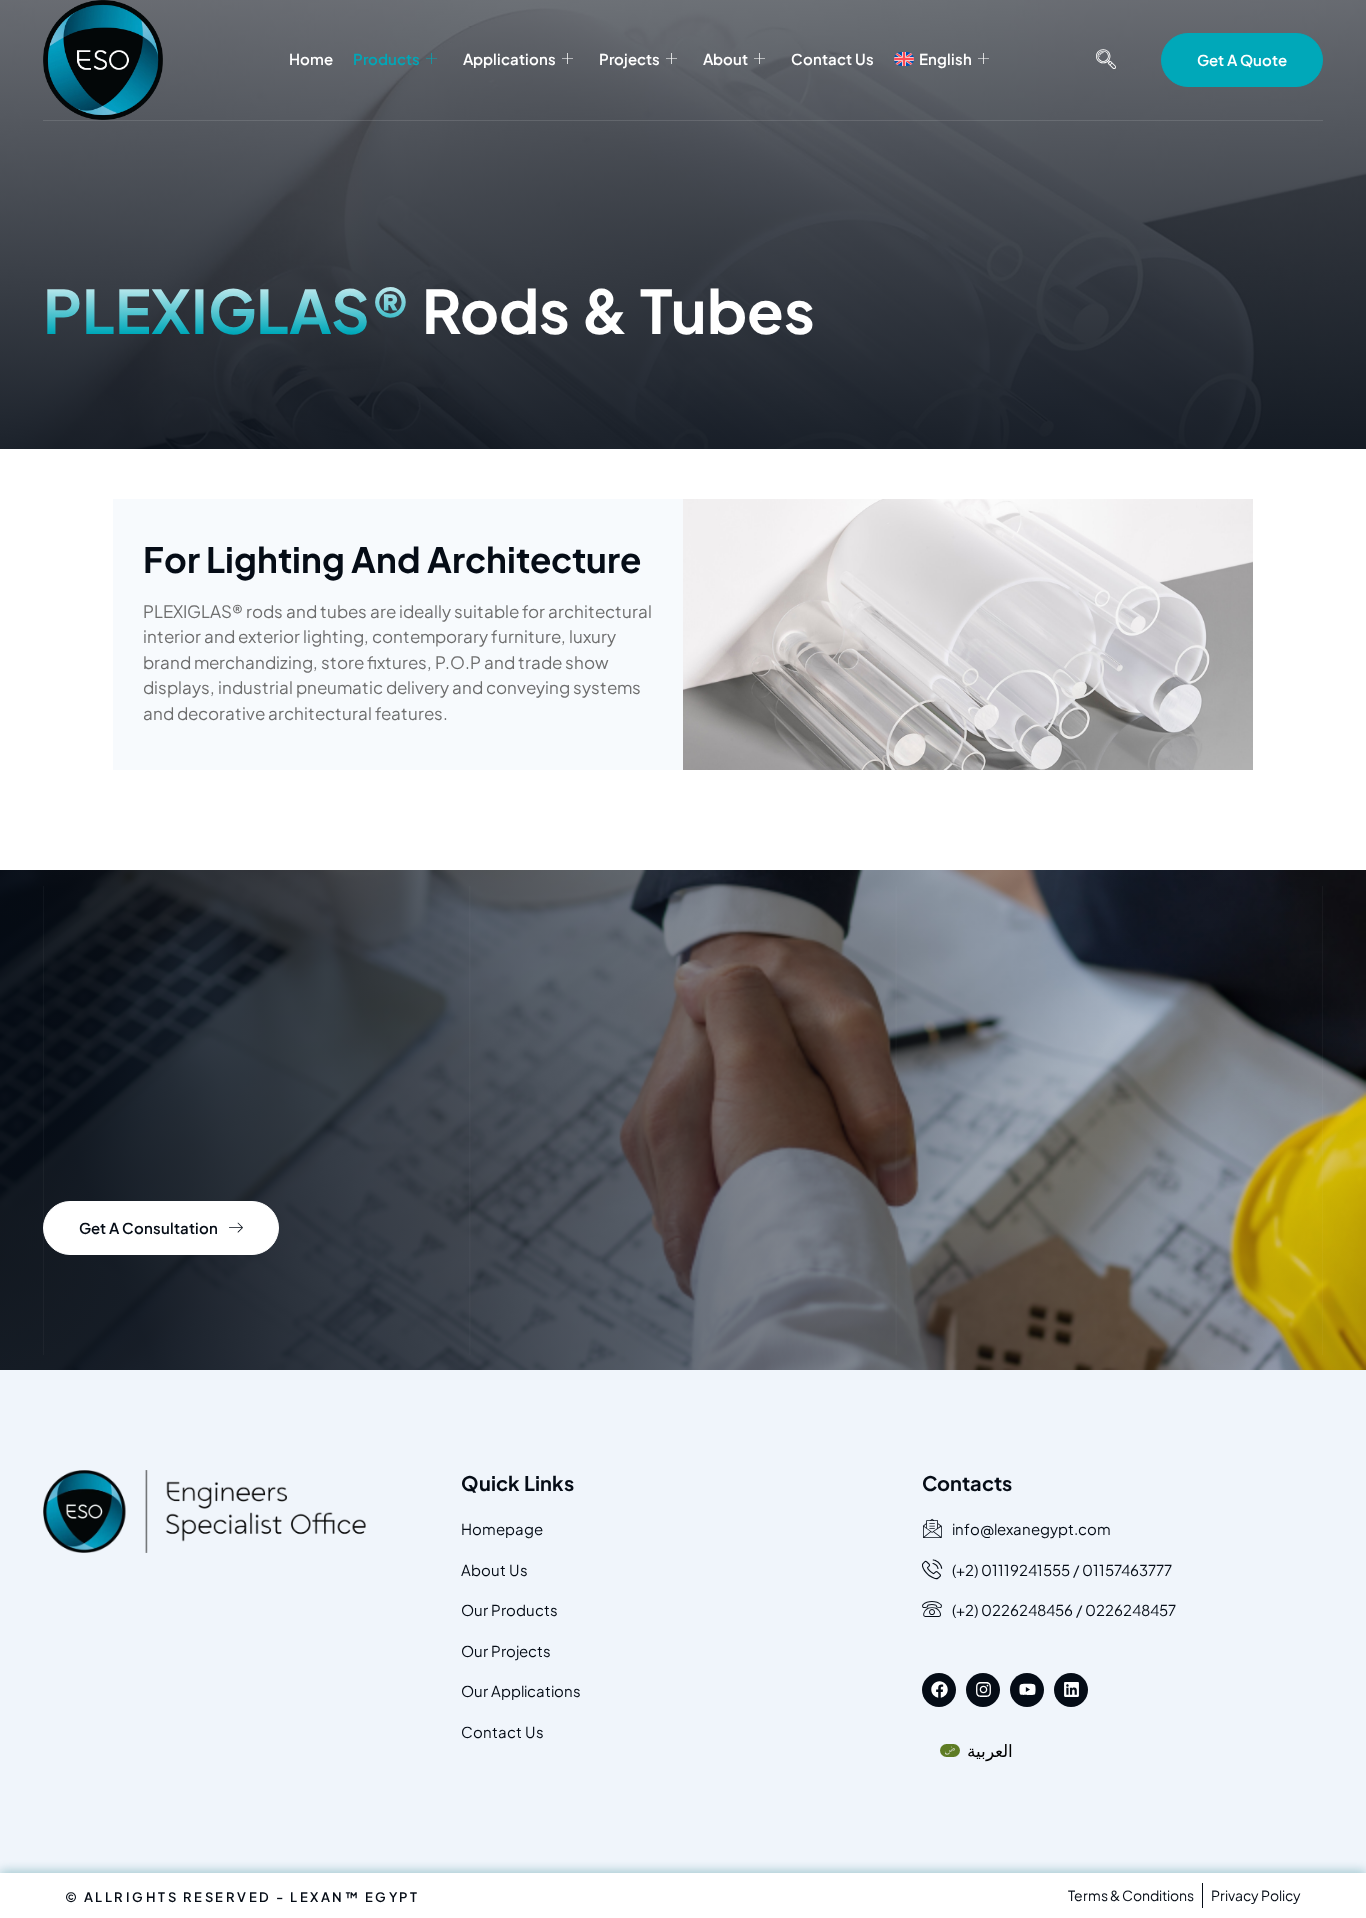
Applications (509, 58)
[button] (1106, 60)
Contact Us (832, 58)
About (725, 58)
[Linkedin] (1071, 1690)
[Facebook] (939, 1690)
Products (386, 58)
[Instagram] (983, 1690)
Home (311, 58)
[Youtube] (1027, 1690)
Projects (629, 58)
